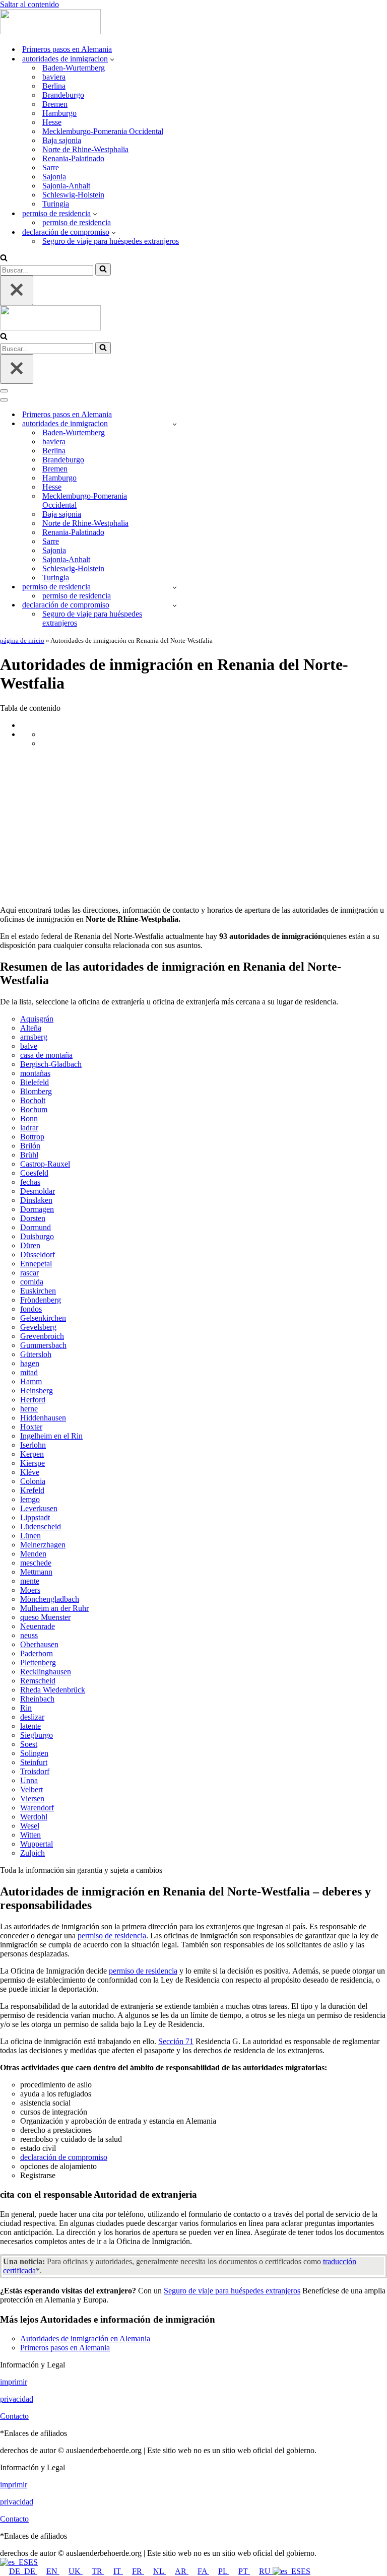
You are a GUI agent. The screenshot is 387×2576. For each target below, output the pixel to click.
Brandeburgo (63, 95)
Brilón (30, 1146)
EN (53, 2571)
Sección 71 (176, 2041)
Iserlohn (33, 1445)
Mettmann (36, 1572)
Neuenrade (38, 1626)
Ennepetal (36, 1264)
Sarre (51, 167)
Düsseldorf (38, 1255)
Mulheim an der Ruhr (54, 1608)
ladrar (29, 1128)
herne (29, 1409)
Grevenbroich (42, 1336)
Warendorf (37, 1808)
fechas (30, 1182)
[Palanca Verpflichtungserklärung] (175, 605)
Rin (26, 1708)
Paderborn (37, 1653)
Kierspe (33, 1463)
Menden (33, 1554)
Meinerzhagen (43, 1545)
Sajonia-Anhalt (66, 186)
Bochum (34, 1109)
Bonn (29, 1118)
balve (29, 1046)
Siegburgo (37, 1735)
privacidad (17, 2399)
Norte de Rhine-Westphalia (85, 149)
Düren (30, 1245)
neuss (29, 1635)
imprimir (14, 2382)
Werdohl (34, 1817)
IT (118, 2571)
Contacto (14, 2416)
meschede (36, 1563)
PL (224, 2571)
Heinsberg (37, 1391)
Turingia (56, 204)
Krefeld (32, 1490)
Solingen (34, 1753)
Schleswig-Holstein (73, 195)
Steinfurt (34, 1762)
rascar (29, 1273)
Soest (29, 1744)
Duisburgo (37, 1236)
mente (30, 1581)
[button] (112, 59)
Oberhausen (39, 1644)
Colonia (33, 1481)
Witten (30, 1835)
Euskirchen (38, 1291)
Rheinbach (37, 1699)
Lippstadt (35, 1517)
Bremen (55, 104)
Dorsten (33, 1218)
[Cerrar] (17, 290)
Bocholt (33, 1100)
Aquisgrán (37, 1019)
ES (33, 2562)
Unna (29, 1780)
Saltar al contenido (29, 4)
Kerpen (32, 1454)
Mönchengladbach (50, 1599)
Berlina (54, 86)
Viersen (32, 1799)
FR (138, 2571)
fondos (31, 1309)
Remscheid (38, 1681)
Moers (30, 1590)
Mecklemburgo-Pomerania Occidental (103, 131)
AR (182, 2571)
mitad (29, 1372)
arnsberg (34, 1037)
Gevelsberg (38, 1327)
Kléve (30, 1472)
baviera (54, 77)
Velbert (31, 1789)
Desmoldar (38, 1191)
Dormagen (37, 1209)
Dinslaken (36, 1200)
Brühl (29, 1155)
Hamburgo (59, 113)
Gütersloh (36, 1354)
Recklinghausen (46, 1672)
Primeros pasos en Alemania (67, 49)
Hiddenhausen (43, 1418)
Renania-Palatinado (73, 158)
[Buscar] (4, 259)
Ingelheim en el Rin (51, 1436)
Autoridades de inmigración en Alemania (85, 2338)
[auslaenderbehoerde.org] (50, 31)
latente (30, 1726)
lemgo (30, 1499)
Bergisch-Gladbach (51, 1064)
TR (98, 2571)
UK (76, 2571)
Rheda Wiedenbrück (53, 1690)
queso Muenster (45, 1617)
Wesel (30, 1826)
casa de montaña (46, 1055)
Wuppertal (37, 1844)
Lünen (30, 1536)
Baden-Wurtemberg (74, 68)
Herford (33, 1400)
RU (266, 2571)
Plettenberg (38, 1663)
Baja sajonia (62, 140)
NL (159, 2571)
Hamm (31, 1381)
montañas (35, 1073)
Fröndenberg (41, 1300)
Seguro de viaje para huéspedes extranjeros (111, 241)
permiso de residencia (77, 222)
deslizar (32, 1717)
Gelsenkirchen (43, 1318)
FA (203, 2571)
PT (244, 2571)
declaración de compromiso (64, 2157)
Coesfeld (34, 1173)
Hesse (52, 122)
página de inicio (22, 640)
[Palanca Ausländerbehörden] (175, 424)
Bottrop (32, 1137)
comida (32, 1282)
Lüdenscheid (41, 1527)
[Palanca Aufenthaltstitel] (175, 587)
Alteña (31, 1028)
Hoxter (31, 1427)
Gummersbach (43, 1345)
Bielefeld (35, 1082)
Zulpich (33, 1853)
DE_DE (23, 2571)
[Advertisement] (193, 827)
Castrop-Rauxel (45, 1164)
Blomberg (36, 1091)
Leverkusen (39, 1508)
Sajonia (54, 177)
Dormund (36, 1227)
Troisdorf (35, 1771)
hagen (30, 1363)
